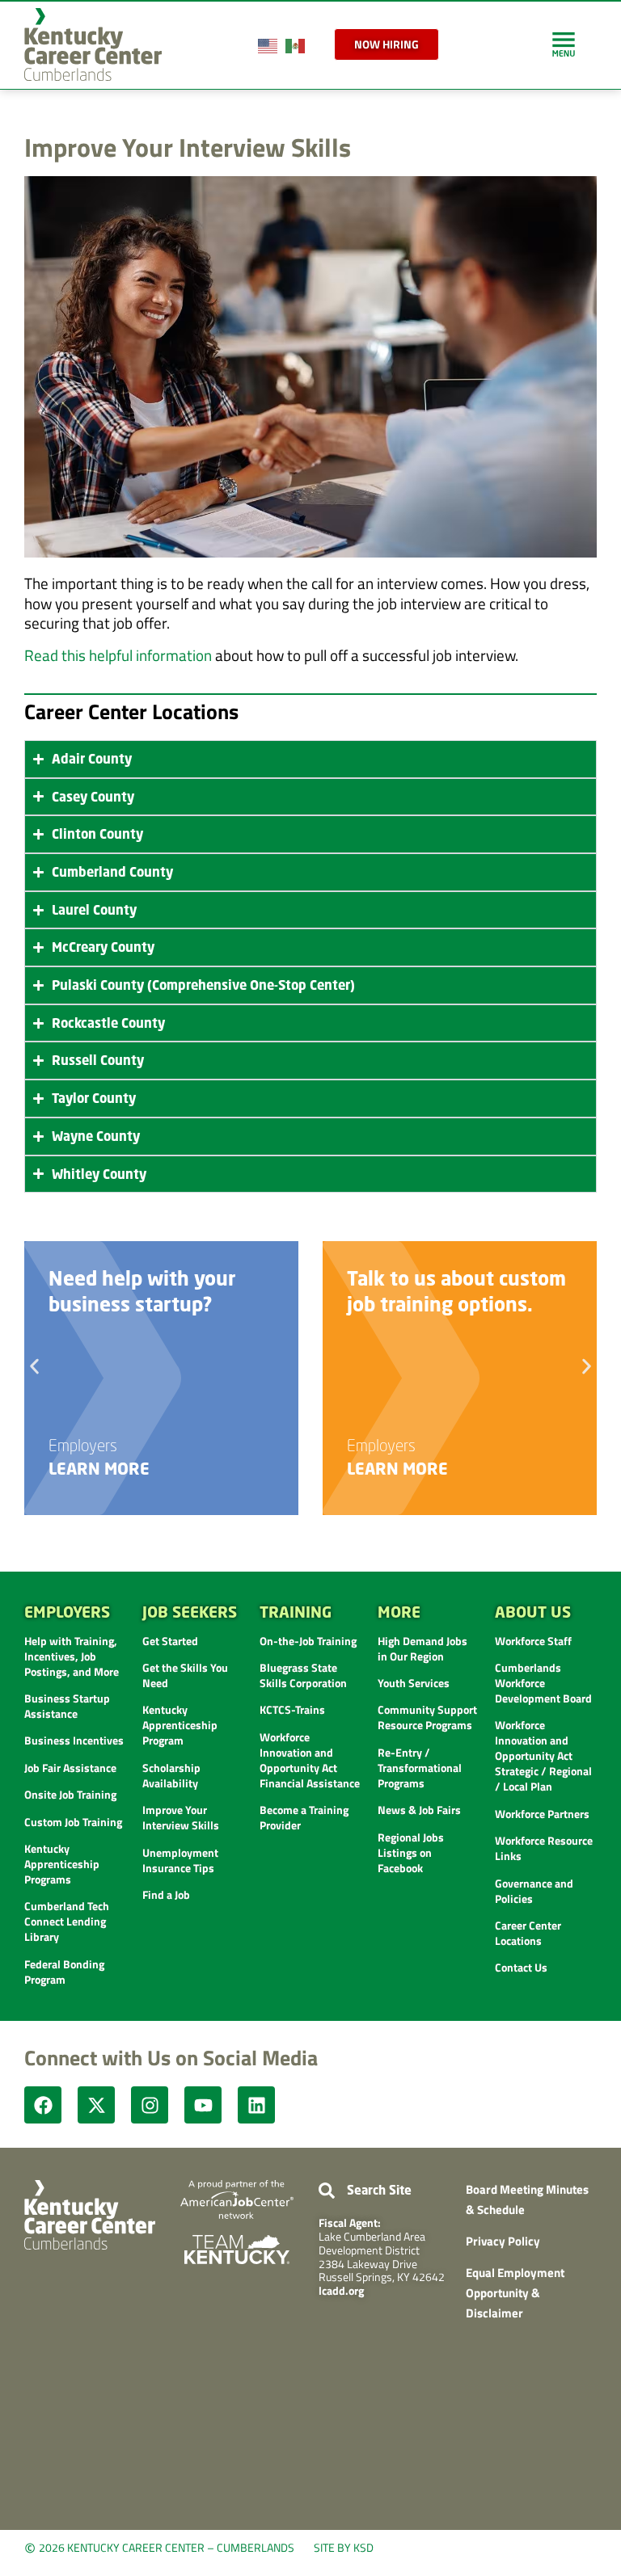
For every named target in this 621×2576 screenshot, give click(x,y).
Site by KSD (344, 2547)
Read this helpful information (118, 655)
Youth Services (414, 1683)
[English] (268, 44)
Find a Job (166, 1894)
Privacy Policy (503, 2241)
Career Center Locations (528, 1933)
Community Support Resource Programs (427, 1717)
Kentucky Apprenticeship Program (180, 1725)
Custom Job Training (73, 1822)
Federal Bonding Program (64, 1972)
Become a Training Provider (304, 1817)
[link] (564, 44)
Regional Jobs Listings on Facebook (411, 1852)
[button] (34, 1366)
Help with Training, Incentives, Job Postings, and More (72, 1656)
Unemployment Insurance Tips (180, 1860)
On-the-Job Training (308, 1641)
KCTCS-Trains (292, 1709)
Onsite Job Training (70, 1794)
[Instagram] (150, 2105)
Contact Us (521, 1967)
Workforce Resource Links (544, 1848)
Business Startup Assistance (67, 1706)
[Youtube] (203, 2105)
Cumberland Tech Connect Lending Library (67, 1921)
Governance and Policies (534, 1891)
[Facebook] (43, 2105)
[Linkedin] (256, 2105)
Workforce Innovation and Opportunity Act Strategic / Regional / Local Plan (543, 1755)
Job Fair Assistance (70, 1768)
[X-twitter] (96, 2105)
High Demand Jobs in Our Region (422, 1648)
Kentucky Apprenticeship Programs (62, 1864)
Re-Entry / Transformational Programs (420, 1768)
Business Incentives (74, 1740)
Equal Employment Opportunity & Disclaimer (515, 2292)
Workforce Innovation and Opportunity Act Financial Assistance (310, 1760)
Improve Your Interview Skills (181, 1817)
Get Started (170, 1641)
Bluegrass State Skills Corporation (303, 1675)
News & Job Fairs (419, 1810)
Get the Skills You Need (185, 1675)
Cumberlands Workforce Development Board (543, 1683)
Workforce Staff (533, 1641)
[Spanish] (296, 44)
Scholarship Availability (171, 1775)
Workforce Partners (542, 1814)
